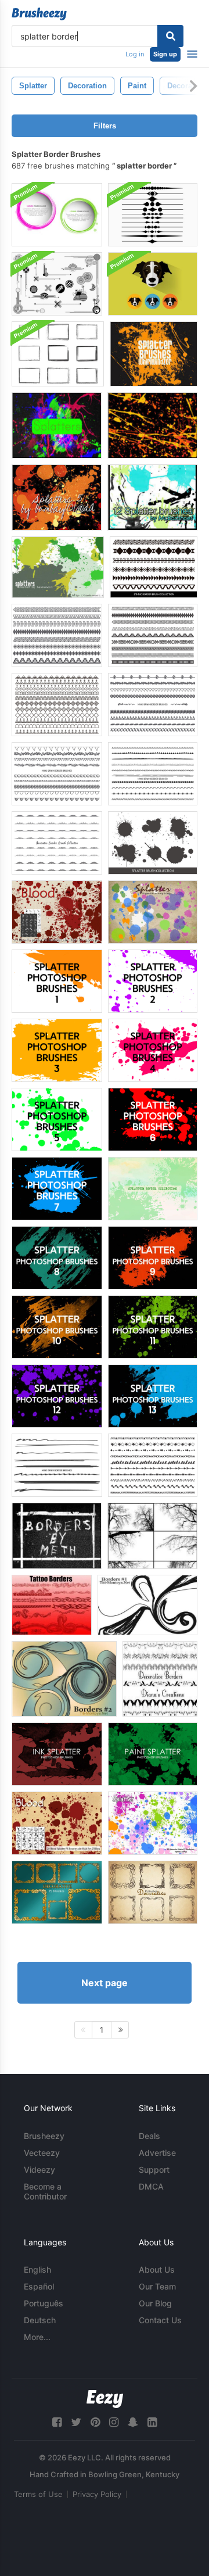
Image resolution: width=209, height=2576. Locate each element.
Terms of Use (38, 2494)
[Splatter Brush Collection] (153, 843)
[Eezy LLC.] (105, 2399)
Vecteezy (42, 2153)
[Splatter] (154, 354)
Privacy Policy (97, 2494)
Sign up (165, 54)
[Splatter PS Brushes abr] (153, 912)
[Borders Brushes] (147, 1605)
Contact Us (160, 2320)
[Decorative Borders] (160, 1679)
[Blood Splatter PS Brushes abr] (57, 1823)
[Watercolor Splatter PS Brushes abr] (153, 1823)
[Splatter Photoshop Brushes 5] (57, 1119)
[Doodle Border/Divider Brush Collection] (57, 774)
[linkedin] (152, 2422)
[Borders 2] (64, 1679)
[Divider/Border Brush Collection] (57, 705)
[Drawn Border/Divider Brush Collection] (153, 705)
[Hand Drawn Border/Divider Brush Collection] (57, 1465)
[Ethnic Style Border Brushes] (154, 567)
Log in (135, 54)
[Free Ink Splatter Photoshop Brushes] (57, 1754)
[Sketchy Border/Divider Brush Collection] (153, 774)
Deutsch (40, 2320)
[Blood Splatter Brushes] (57, 912)
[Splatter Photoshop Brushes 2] (153, 981)
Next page (105, 1983)
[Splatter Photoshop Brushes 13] (153, 1396)
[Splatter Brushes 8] (57, 1258)
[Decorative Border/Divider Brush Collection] (57, 843)
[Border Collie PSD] (153, 284)
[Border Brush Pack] (153, 215)
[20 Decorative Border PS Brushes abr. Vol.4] (153, 1892)
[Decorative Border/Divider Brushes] (153, 635)
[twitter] (76, 2422)
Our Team (157, 2286)
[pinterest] (95, 2422)
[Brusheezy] (39, 14)
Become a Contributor (45, 2191)
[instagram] (114, 2422)
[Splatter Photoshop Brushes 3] (57, 1050)
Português (44, 2303)
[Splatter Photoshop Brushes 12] (57, 1396)
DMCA (151, 2186)
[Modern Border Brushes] (57, 284)
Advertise (157, 2153)
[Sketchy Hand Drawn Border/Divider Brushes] (153, 1465)
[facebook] (57, 2422)
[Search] (170, 36)
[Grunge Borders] (57, 1536)
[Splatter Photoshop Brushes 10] (57, 1327)
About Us (157, 2269)
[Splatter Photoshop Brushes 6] (153, 1119)
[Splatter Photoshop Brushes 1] (57, 981)
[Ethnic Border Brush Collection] (57, 635)
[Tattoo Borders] (52, 1605)
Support (154, 2170)
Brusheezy (44, 2136)
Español (39, 2286)
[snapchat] (133, 2422)
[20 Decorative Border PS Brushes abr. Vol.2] (57, 1892)
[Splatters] (57, 425)
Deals (149, 2136)
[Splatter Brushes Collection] (153, 1189)
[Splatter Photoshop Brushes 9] (153, 1258)
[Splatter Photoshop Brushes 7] (57, 1189)
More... (37, 2337)
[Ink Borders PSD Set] (58, 354)
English (37, 2269)
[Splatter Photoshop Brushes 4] (153, 1050)
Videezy (39, 2170)
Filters (105, 126)
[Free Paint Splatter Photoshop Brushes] (153, 1754)
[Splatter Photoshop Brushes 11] (153, 1327)
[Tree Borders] (152, 1536)
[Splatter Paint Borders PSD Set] (57, 215)
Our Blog (155, 2303)
